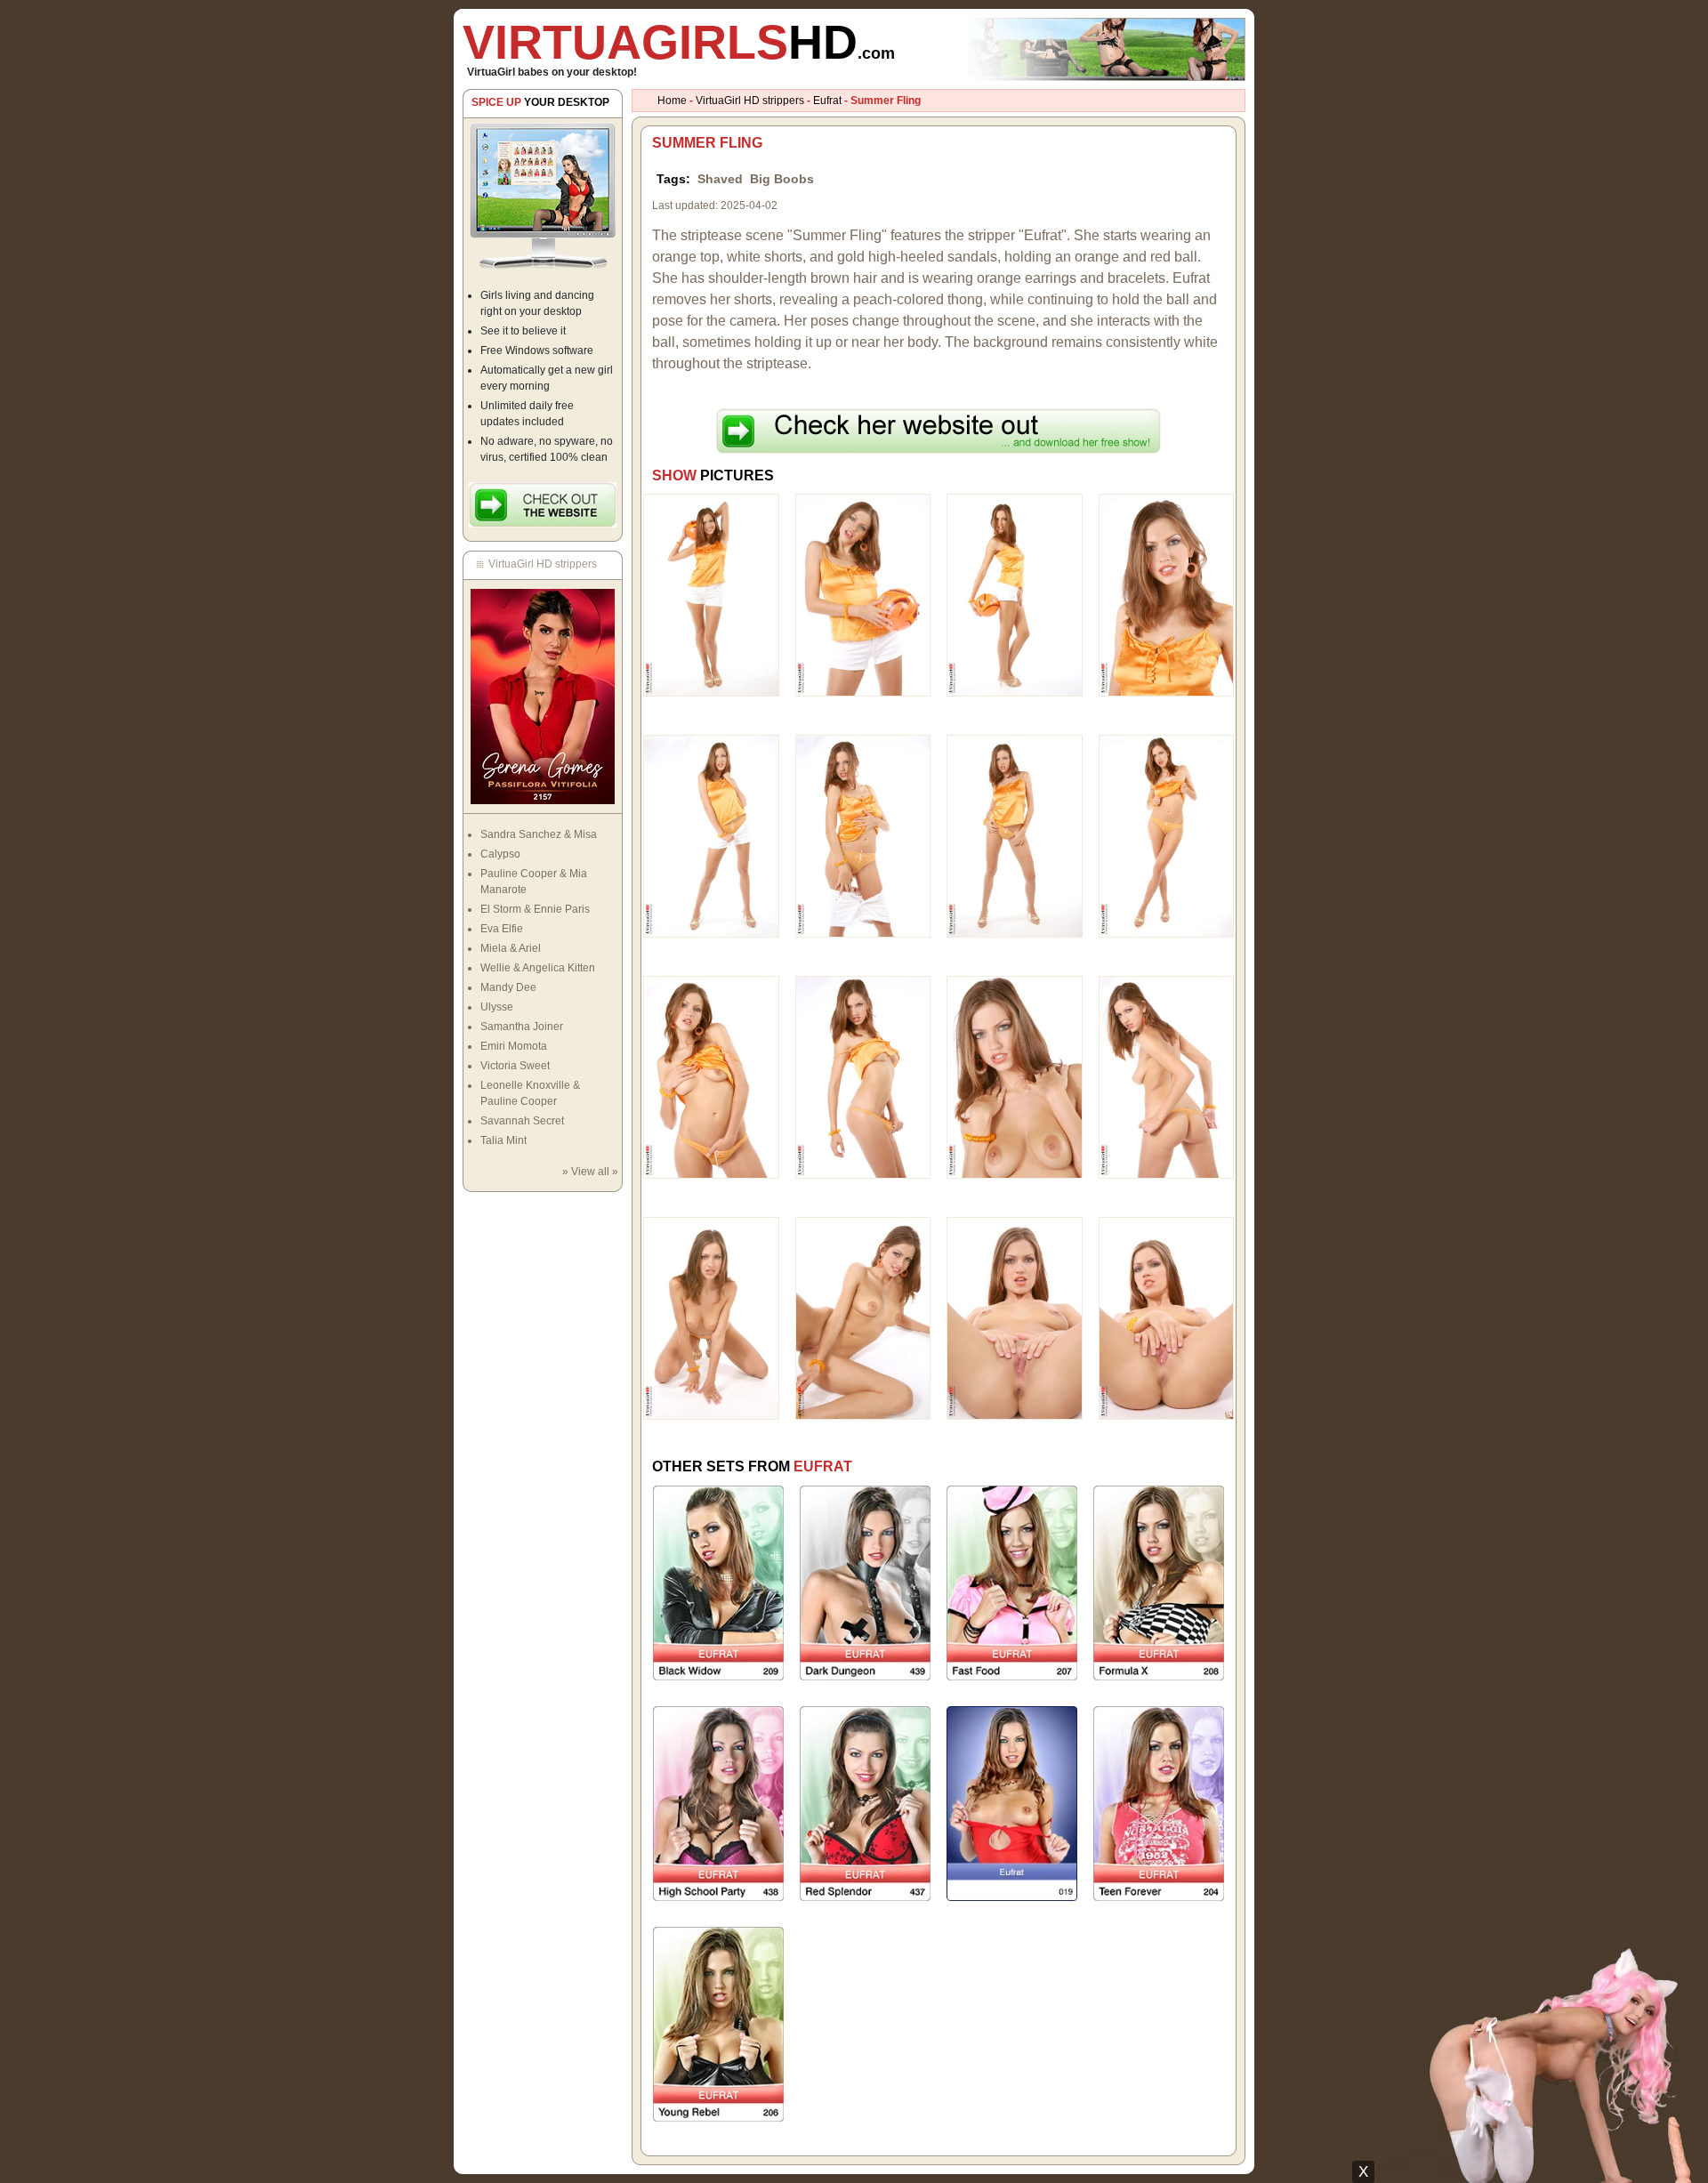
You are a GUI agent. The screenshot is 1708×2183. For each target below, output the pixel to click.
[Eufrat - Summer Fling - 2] (863, 594)
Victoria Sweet (515, 1066)
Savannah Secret (522, 1121)
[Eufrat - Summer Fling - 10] (863, 1076)
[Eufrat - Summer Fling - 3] (1015, 594)
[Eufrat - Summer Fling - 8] (1167, 835)
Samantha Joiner (522, 1027)
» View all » (590, 1172)
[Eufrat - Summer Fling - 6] (863, 835)
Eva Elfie (502, 929)
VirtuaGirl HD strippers (750, 101)
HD (679, 42)
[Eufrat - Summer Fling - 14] (863, 1317)
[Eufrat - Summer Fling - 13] (711, 1317)
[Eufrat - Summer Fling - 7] (1015, 835)
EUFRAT (823, 1466)
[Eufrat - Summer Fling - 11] (1015, 1076)
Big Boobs (782, 179)
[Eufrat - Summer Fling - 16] (1167, 1317)
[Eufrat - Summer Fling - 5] (711, 835)
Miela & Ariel (511, 948)
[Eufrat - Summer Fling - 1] (711, 594)
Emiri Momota (514, 1046)
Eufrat (827, 101)
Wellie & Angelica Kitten (538, 968)
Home (672, 101)
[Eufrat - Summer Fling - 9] (711, 1076)
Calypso (500, 854)
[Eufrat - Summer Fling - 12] (1167, 1076)
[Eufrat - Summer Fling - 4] (1167, 594)
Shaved (720, 179)
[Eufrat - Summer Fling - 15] (1015, 1317)
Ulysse (497, 1007)
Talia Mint (504, 1140)
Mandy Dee (508, 987)
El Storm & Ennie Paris (535, 909)
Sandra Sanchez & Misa (539, 834)
